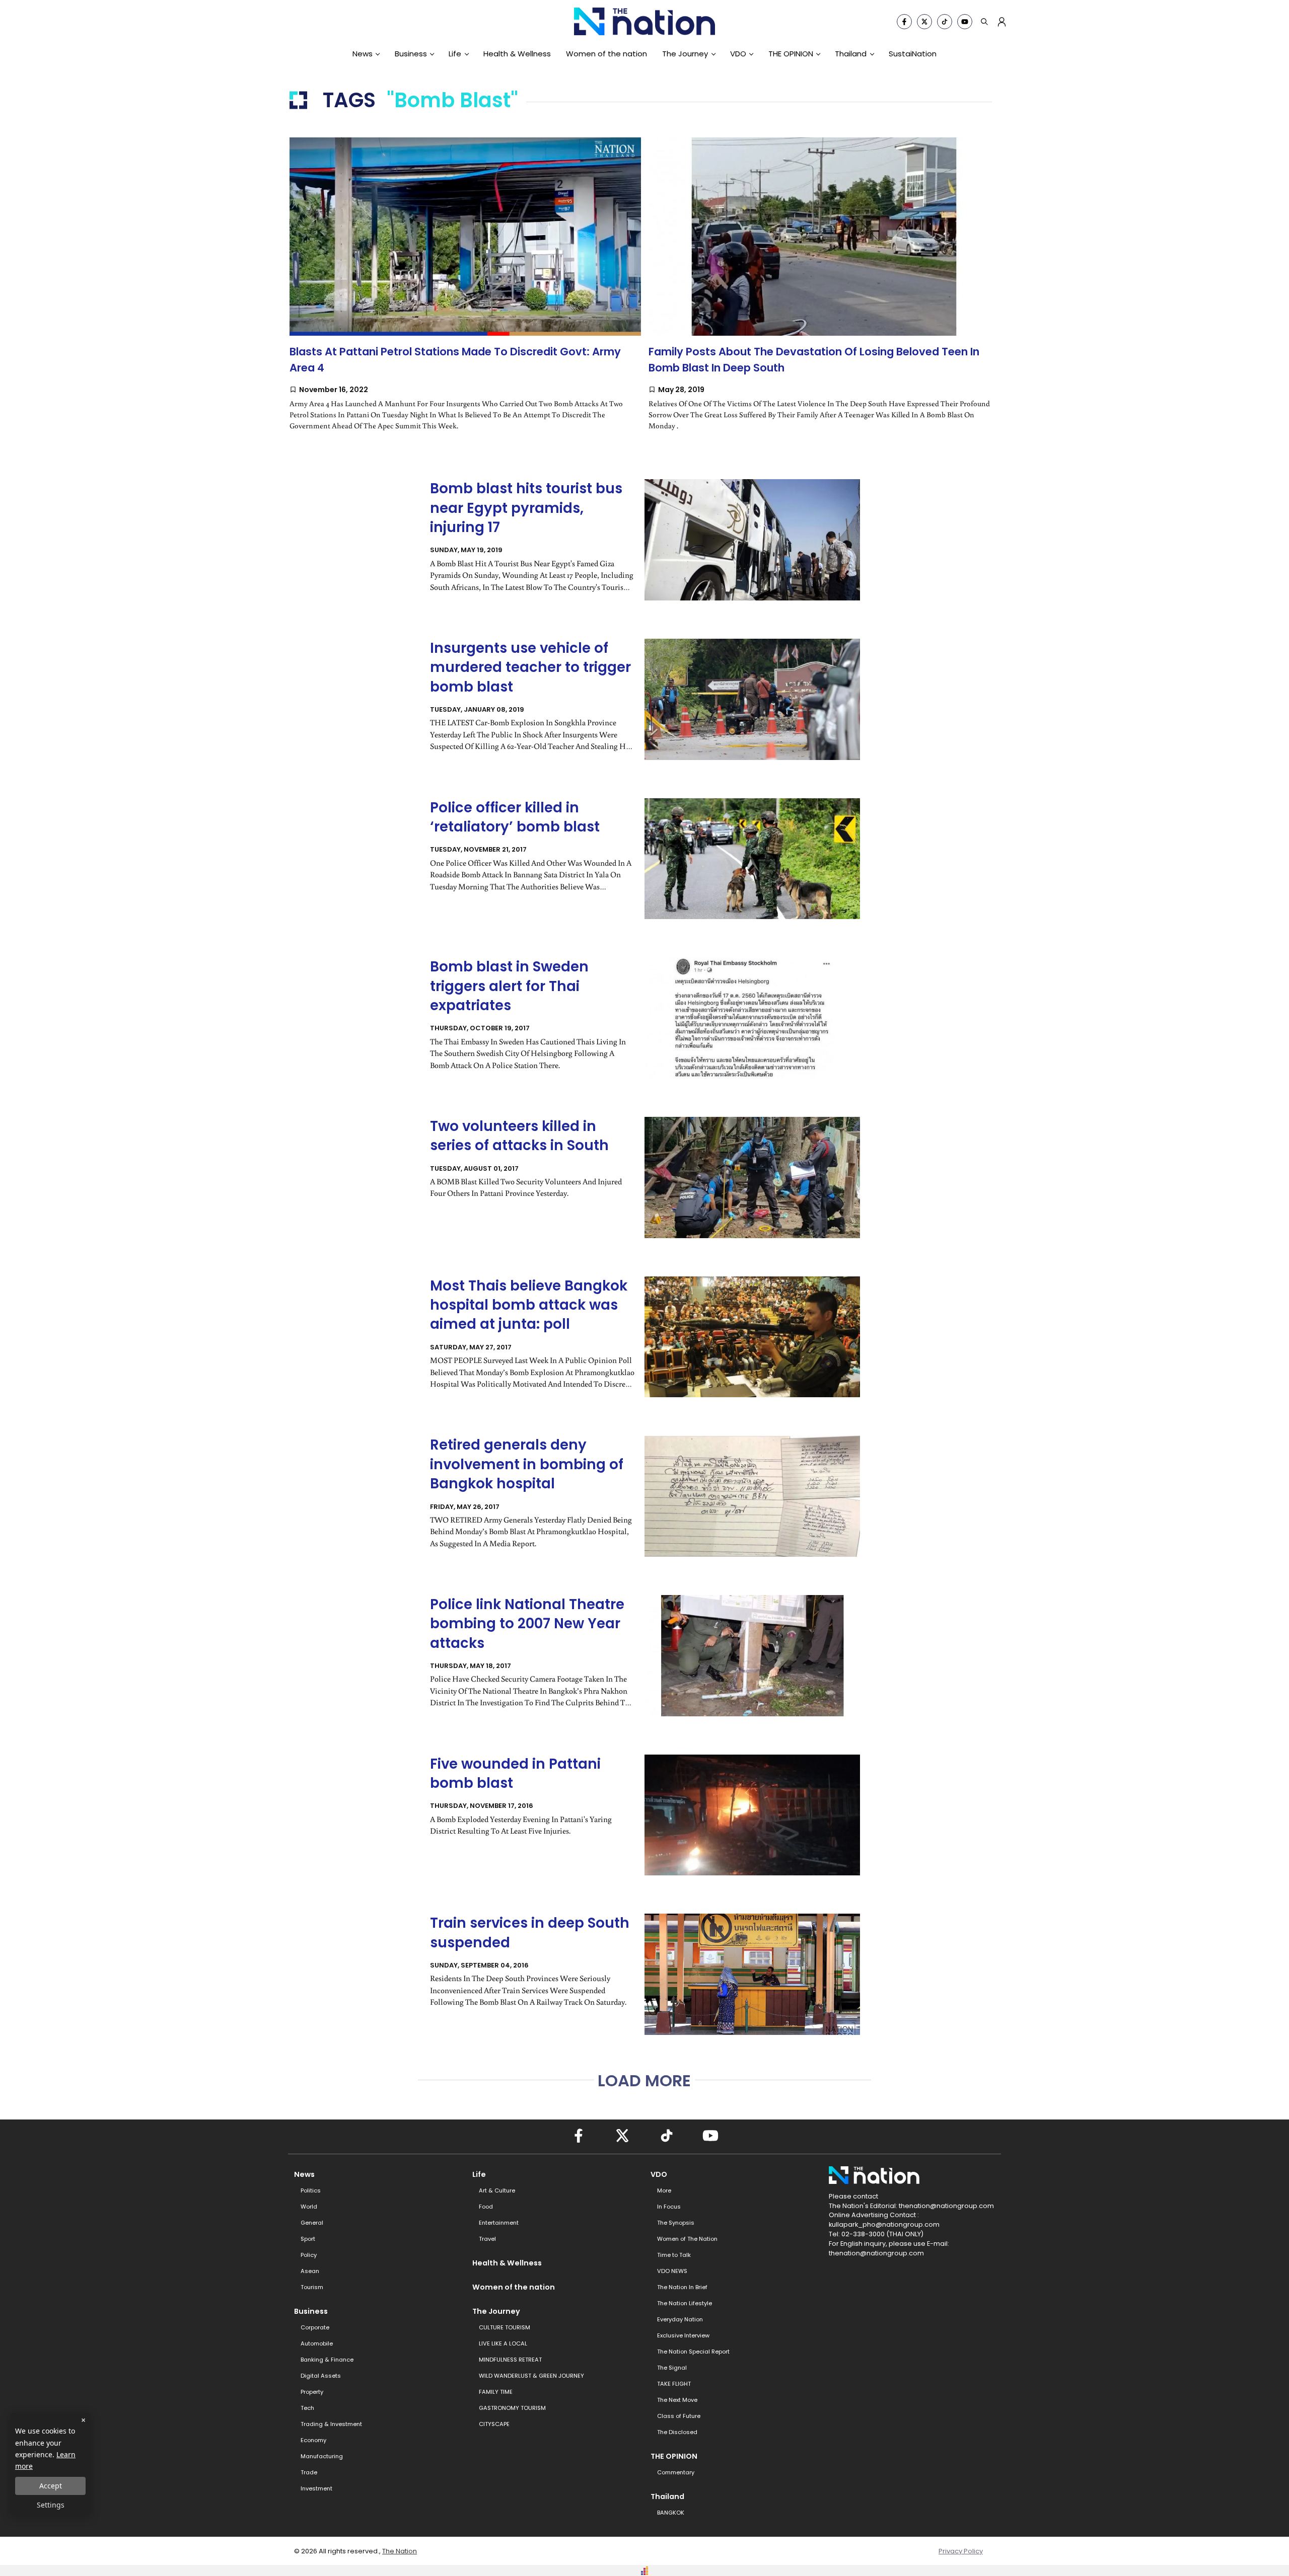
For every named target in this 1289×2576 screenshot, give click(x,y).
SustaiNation (913, 54)
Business (411, 54)
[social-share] (904, 22)
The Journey (685, 54)
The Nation (400, 2551)
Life (455, 54)
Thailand (851, 54)
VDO (738, 54)
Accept (51, 2486)
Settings (51, 2505)
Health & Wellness (517, 54)
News (363, 54)
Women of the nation (606, 54)
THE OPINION (791, 54)
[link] (465, 292)
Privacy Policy (961, 2551)
